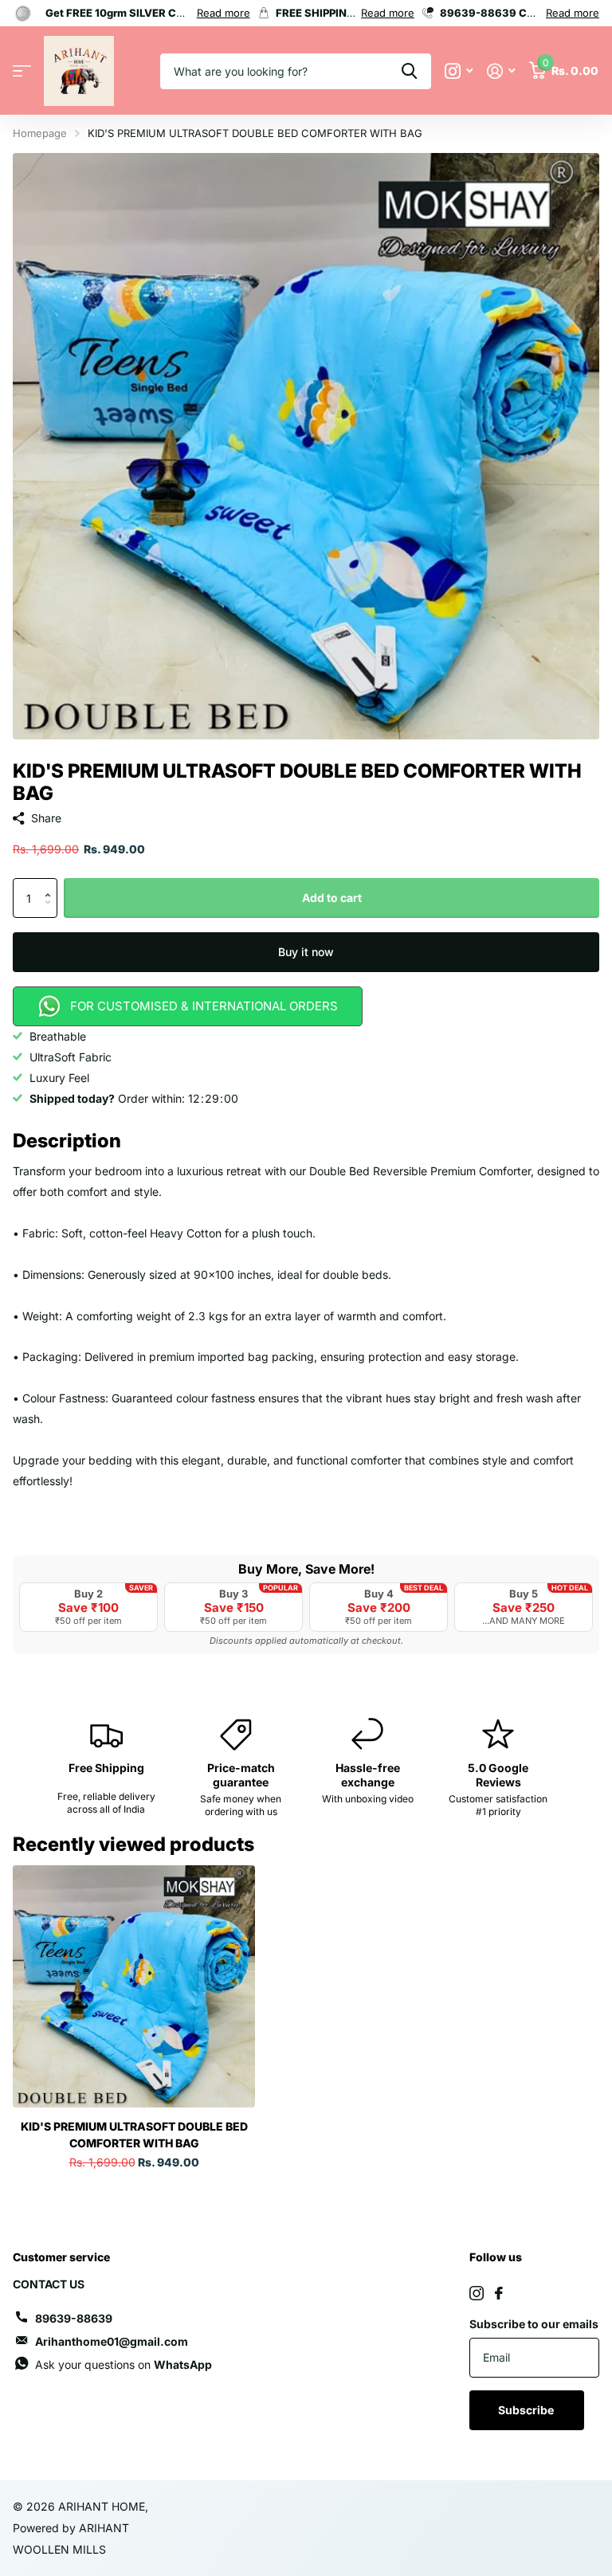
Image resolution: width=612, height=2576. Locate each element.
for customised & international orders (204, 1006)
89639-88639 (74, 2318)
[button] (51, 884)
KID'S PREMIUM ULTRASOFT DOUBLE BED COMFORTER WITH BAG (134, 2135)
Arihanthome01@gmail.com (112, 2341)
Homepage (40, 133)
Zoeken (409, 71)
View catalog (22, 71)
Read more (224, 13)
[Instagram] (477, 2293)
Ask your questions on (124, 2364)
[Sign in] (501, 71)
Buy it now (306, 952)
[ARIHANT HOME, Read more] (459, 71)
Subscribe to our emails (534, 2324)
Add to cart (332, 898)
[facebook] (499, 2293)
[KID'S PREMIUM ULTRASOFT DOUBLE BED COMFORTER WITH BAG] (134, 1986)
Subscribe (527, 2410)
